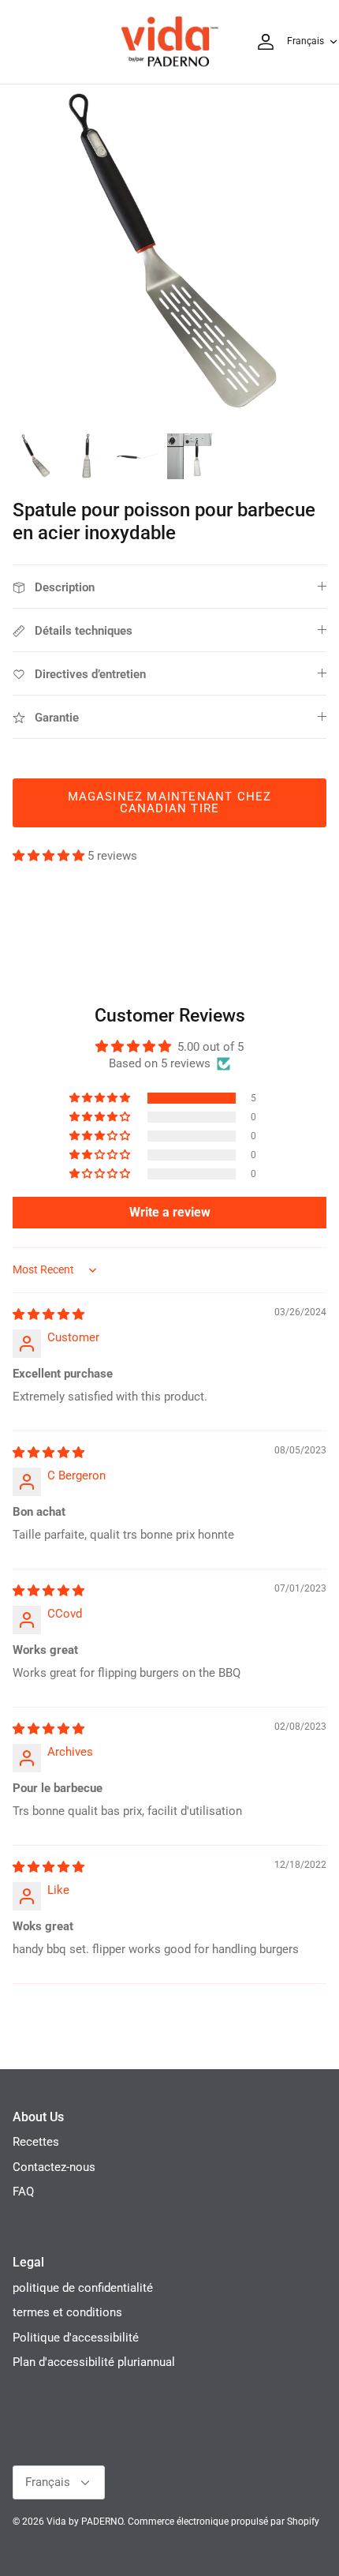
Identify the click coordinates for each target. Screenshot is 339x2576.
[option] (169, 254)
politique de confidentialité (83, 2288)
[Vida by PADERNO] (169, 42)
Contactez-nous (54, 2167)
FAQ (23, 2192)
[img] (48, 1314)
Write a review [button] (170, 1212)
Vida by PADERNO (85, 2522)
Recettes (36, 2142)
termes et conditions (67, 2312)
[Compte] (262, 42)
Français (305, 41)
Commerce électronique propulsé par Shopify (224, 2522)
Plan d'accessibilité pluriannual (94, 2362)
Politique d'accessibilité (76, 2338)
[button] (50, 856)
